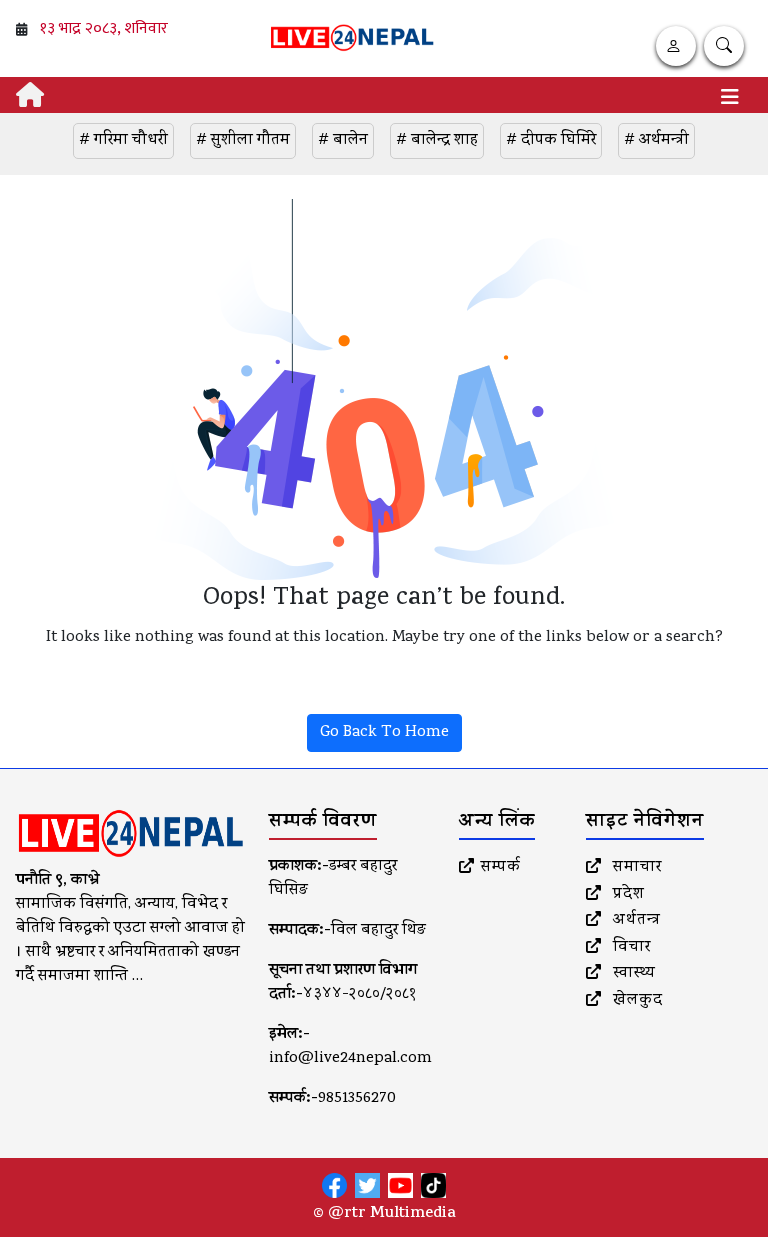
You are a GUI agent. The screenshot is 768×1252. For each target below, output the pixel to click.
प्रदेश (626, 895)
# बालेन (343, 141)
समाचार (635, 868)
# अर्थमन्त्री (656, 141)
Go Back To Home (384, 733)
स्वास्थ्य (632, 974)
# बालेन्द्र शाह (437, 141)
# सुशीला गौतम (243, 141)
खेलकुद (635, 1001)
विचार (629, 948)
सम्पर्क (501, 868)
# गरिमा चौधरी (123, 141)
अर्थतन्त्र (634, 921)
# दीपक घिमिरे (551, 141)
